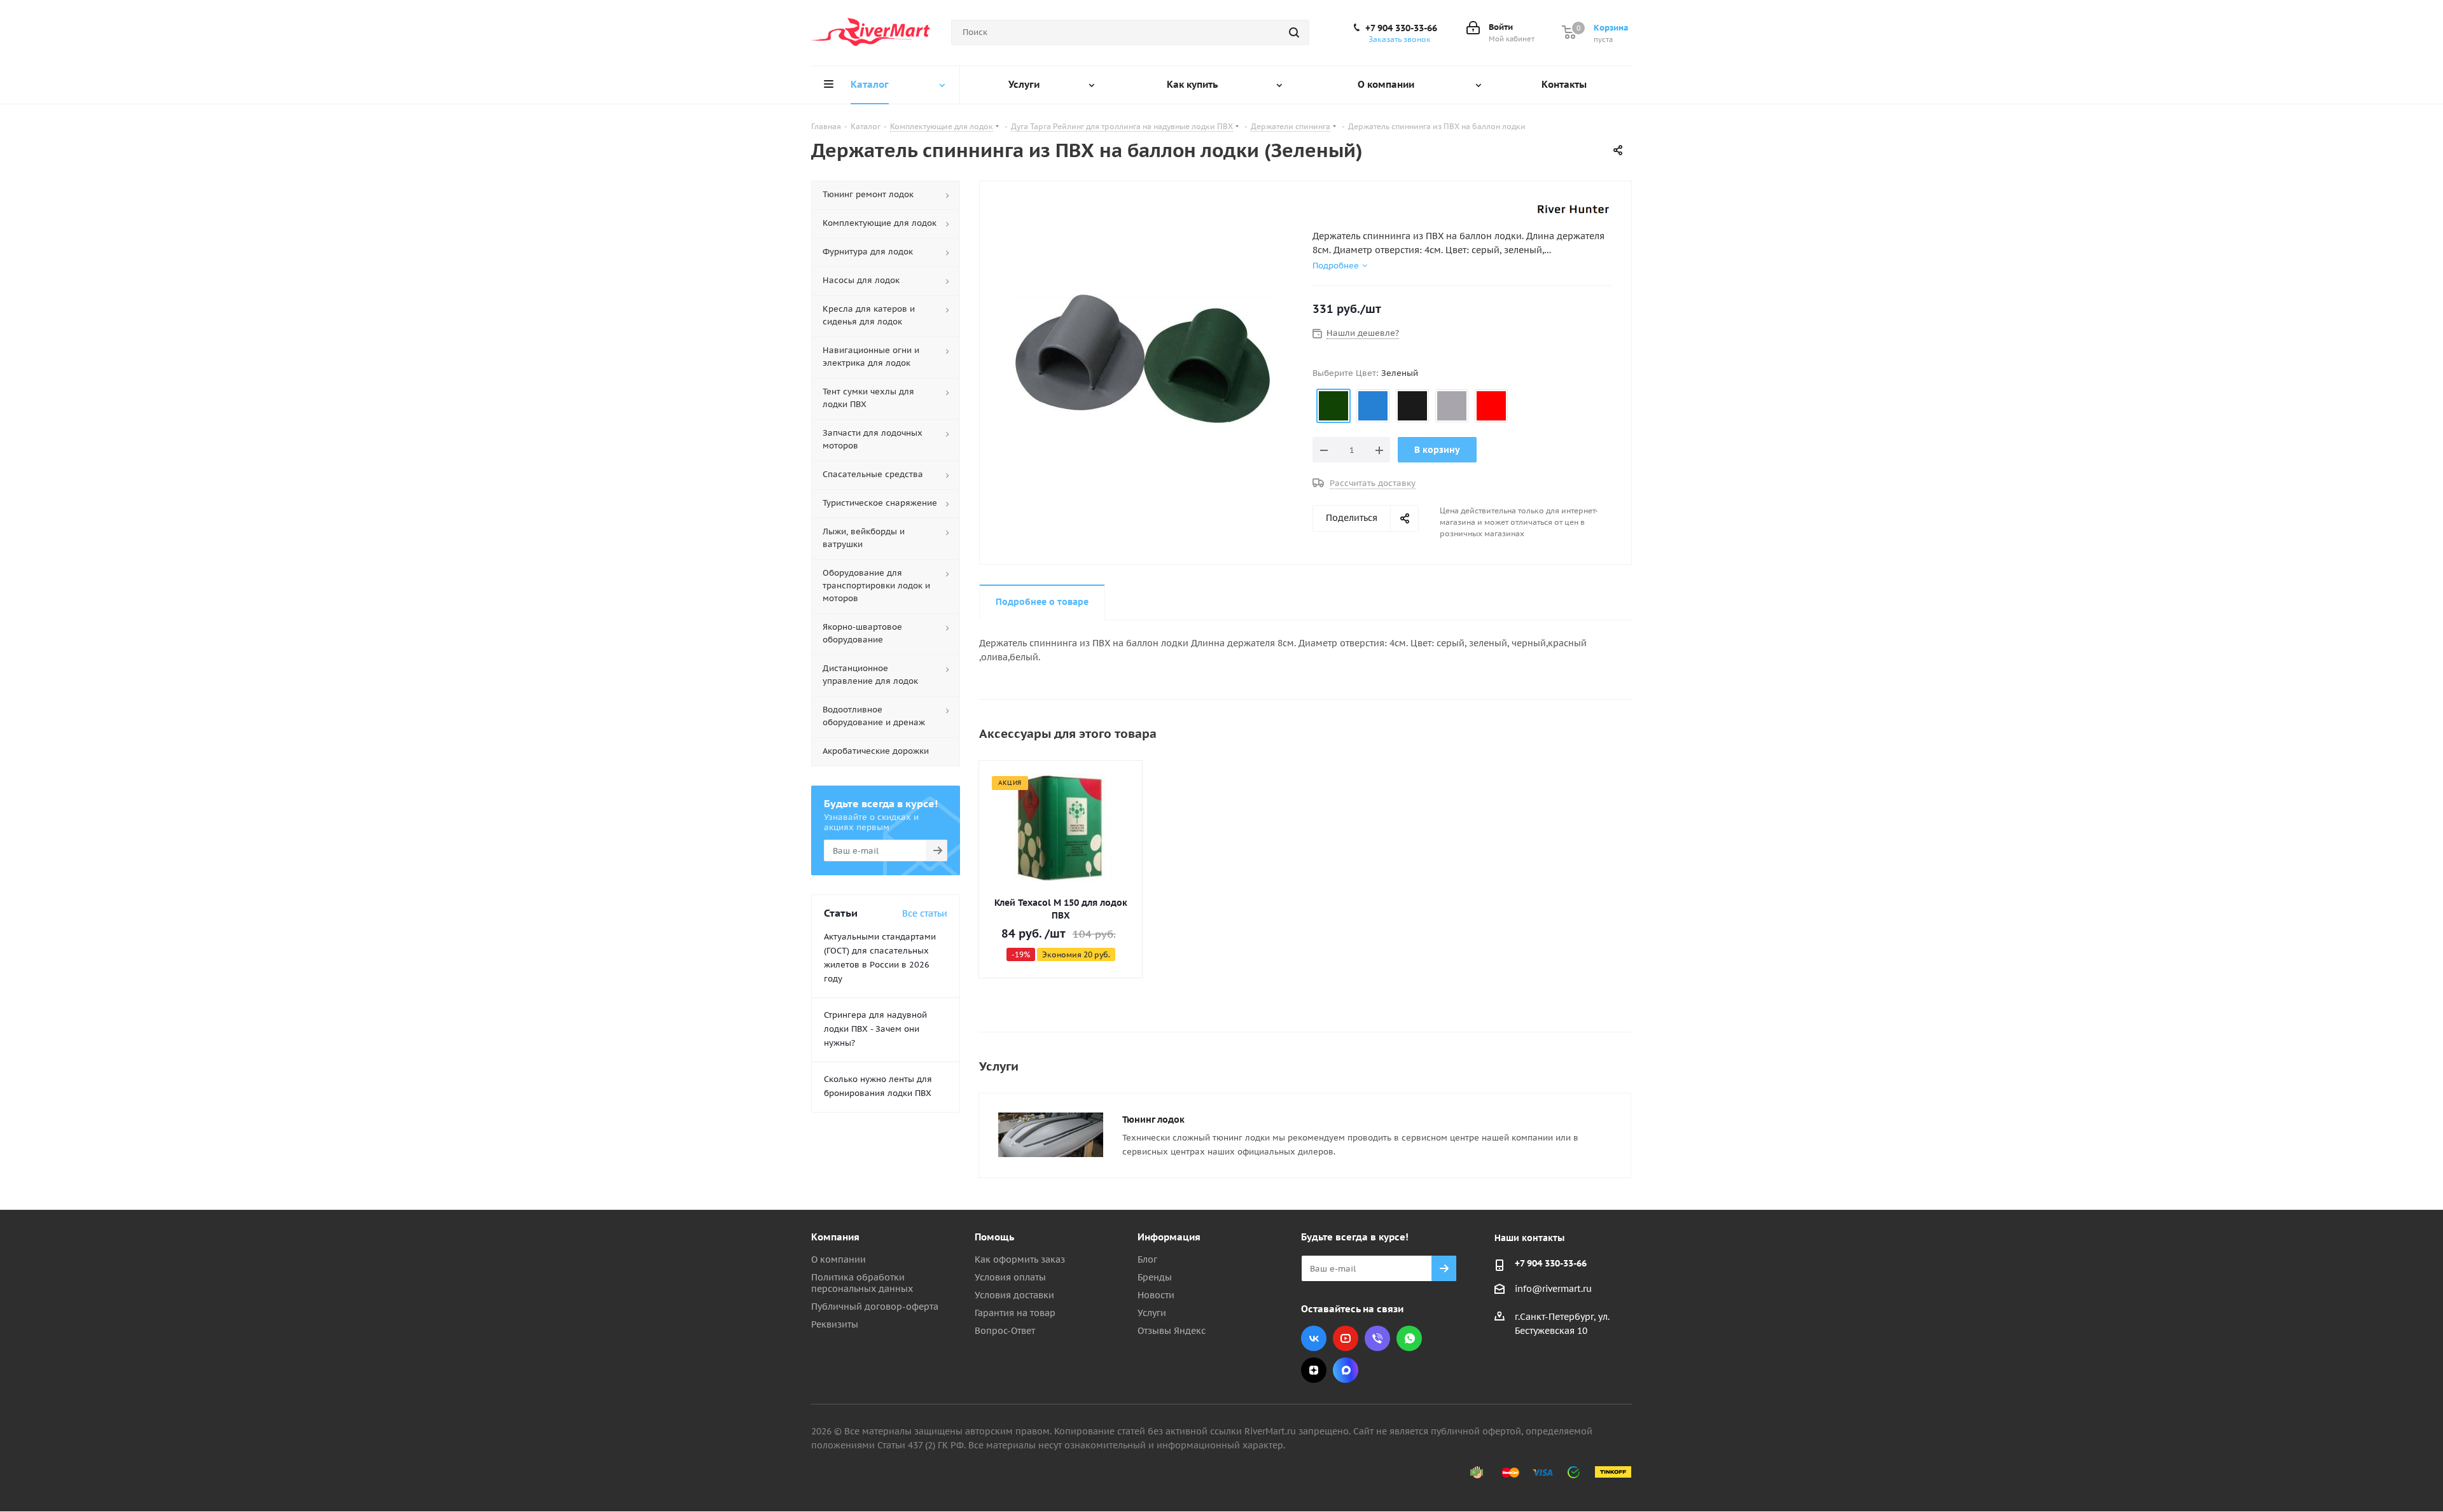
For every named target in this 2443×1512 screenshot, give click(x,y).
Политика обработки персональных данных (862, 1283)
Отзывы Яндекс (1172, 1331)
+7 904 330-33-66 (1401, 28)
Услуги (1152, 1313)
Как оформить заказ (1020, 1259)
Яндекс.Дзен (1314, 1370)
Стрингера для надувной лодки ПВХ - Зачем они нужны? (875, 1029)
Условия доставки (1014, 1295)
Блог (1147, 1259)
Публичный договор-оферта (875, 1307)
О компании (839, 1259)
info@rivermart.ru (1553, 1289)
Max (1346, 1370)
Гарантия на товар (1015, 1313)
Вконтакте (1314, 1338)
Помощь (994, 1237)
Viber (1377, 1338)
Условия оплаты (1010, 1277)
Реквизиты (835, 1324)
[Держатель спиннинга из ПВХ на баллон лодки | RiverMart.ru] (1143, 358)
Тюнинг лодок (1153, 1120)
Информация (1169, 1237)
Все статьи (925, 913)
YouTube (1346, 1338)
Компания (835, 1237)
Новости (1156, 1295)
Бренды (1155, 1277)
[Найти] (1294, 32)
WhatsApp (1409, 1338)
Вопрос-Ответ (1005, 1331)
